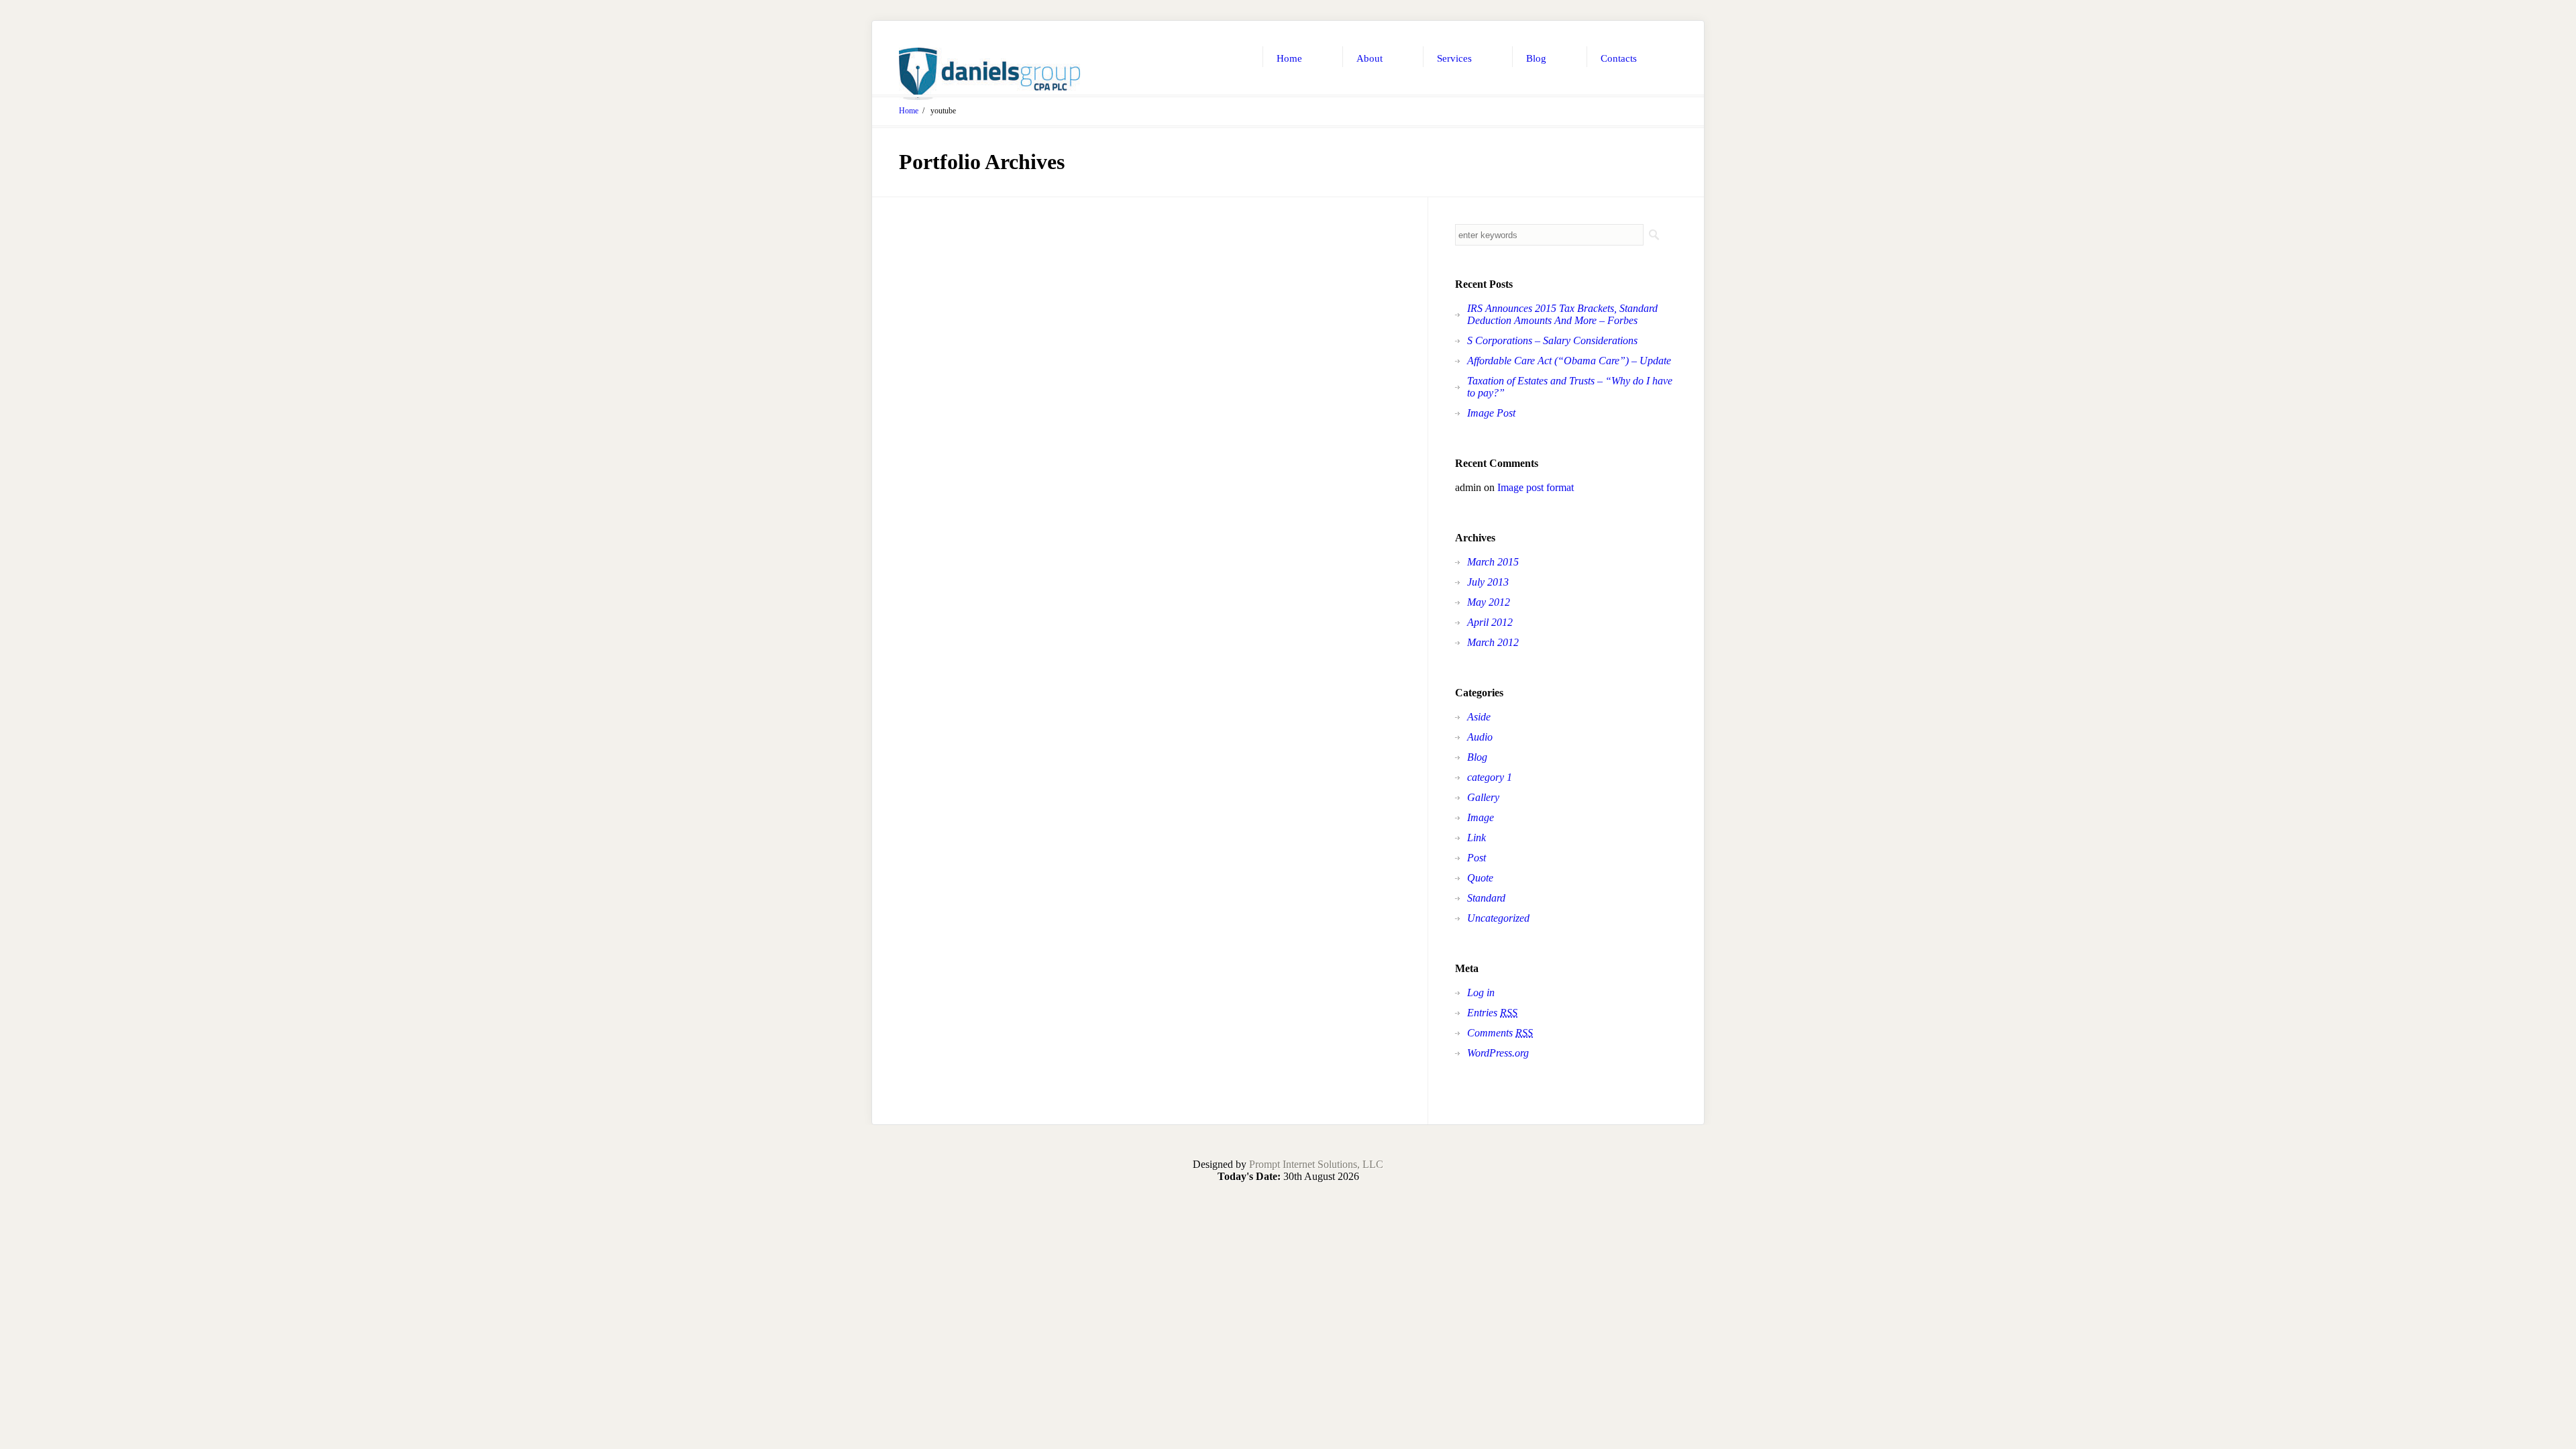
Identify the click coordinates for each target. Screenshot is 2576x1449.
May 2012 (1489, 602)
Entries (1492, 1013)
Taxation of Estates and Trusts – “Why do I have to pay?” (1570, 387)
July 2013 (1488, 582)
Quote (1480, 878)
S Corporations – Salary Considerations (1552, 340)
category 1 (1490, 777)
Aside (1479, 717)
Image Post (1491, 413)
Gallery (1483, 797)
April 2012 (1490, 622)
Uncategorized (1498, 918)
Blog (1477, 757)
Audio (1480, 737)
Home (909, 111)
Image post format (1536, 487)
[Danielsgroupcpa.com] (989, 74)
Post (1477, 858)
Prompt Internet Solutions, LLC (1316, 1164)
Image (1481, 817)
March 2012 (1493, 642)
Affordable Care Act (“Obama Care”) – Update (1569, 361)
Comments (1500, 1033)
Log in (1481, 992)
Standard (1486, 898)
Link (1477, 838)
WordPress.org (1498, 1053)
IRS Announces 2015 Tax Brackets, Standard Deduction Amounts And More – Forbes (1562, 314)
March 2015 (1493, 562)
